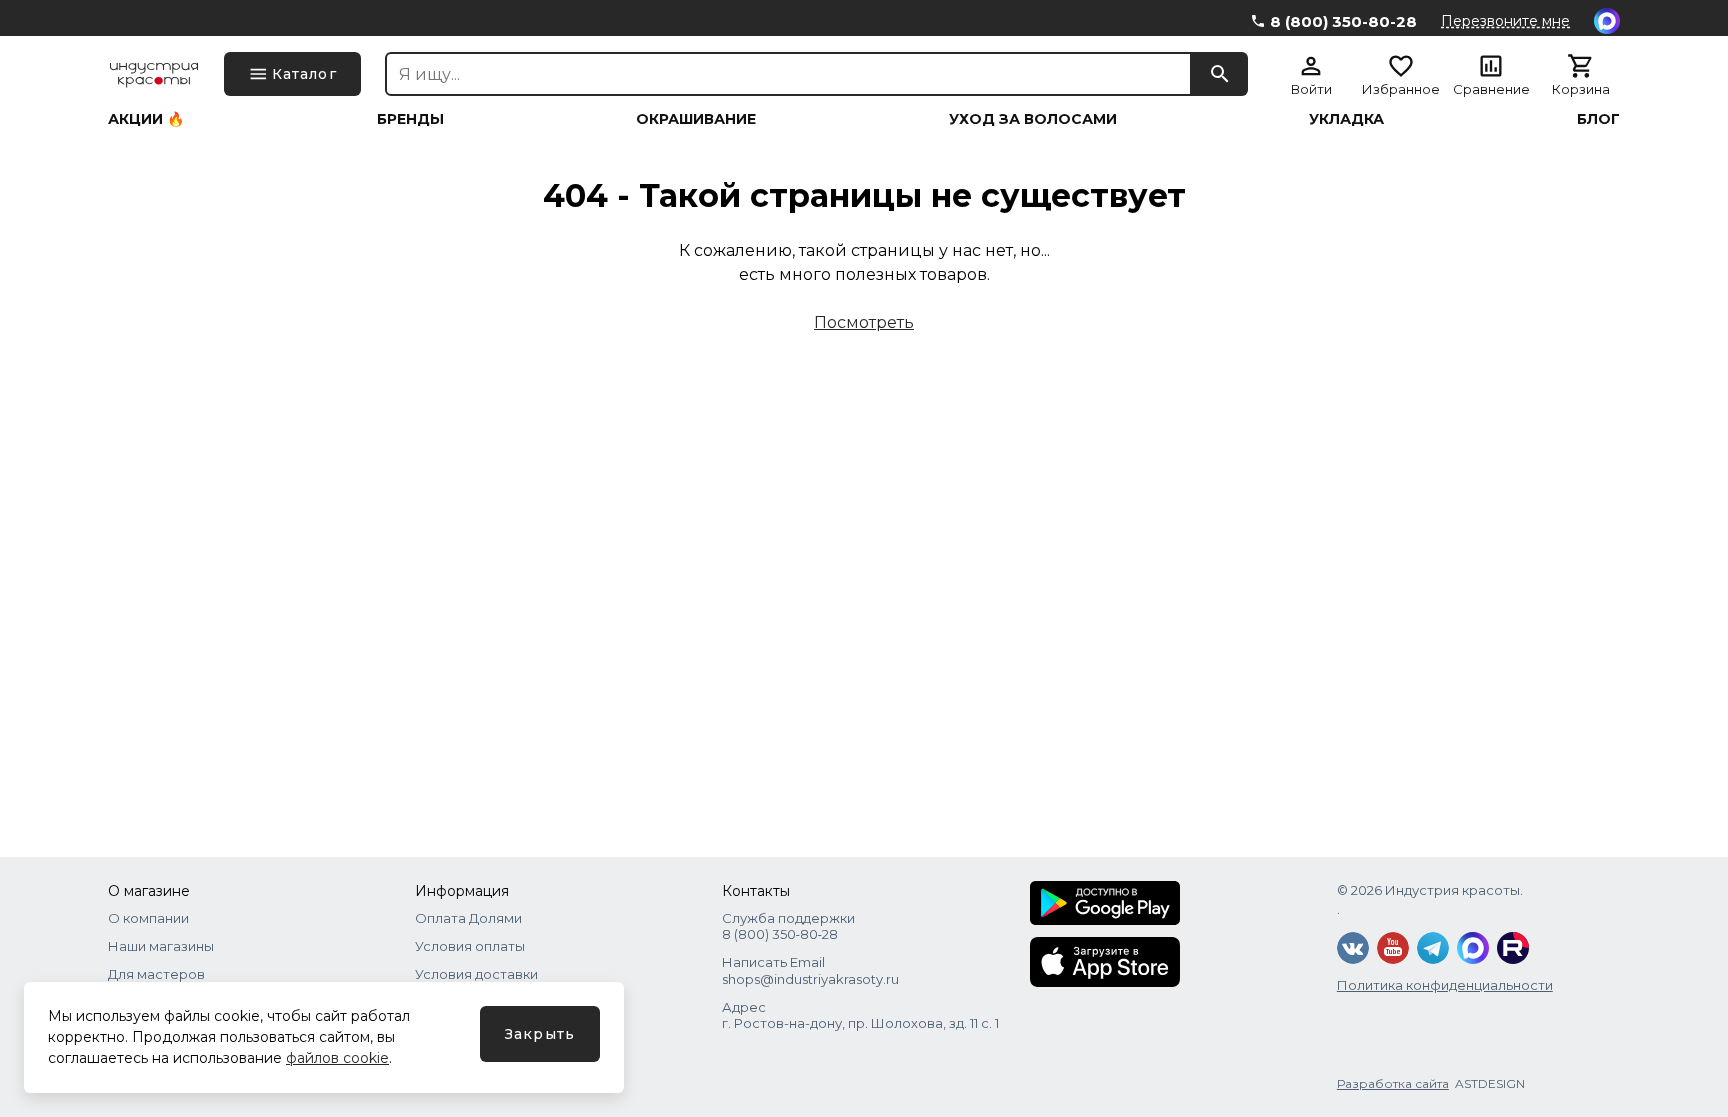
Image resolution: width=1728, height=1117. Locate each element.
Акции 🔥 (146, 119)
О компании (148, 918)
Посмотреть (864, 322)
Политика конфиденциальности (1445, 985)
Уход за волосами (1033, 119)
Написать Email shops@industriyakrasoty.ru (810, 970)
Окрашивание (696, 119)
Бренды (410, 119)
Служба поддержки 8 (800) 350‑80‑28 (788, 926)
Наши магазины (161, 946)
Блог (1598, 119)
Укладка (1346, 119)
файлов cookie (337, 1058)
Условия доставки (476, 974)
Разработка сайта (1393, 1083)
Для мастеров (156, 974)
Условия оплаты (470, 946)
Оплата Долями (468, 918)
